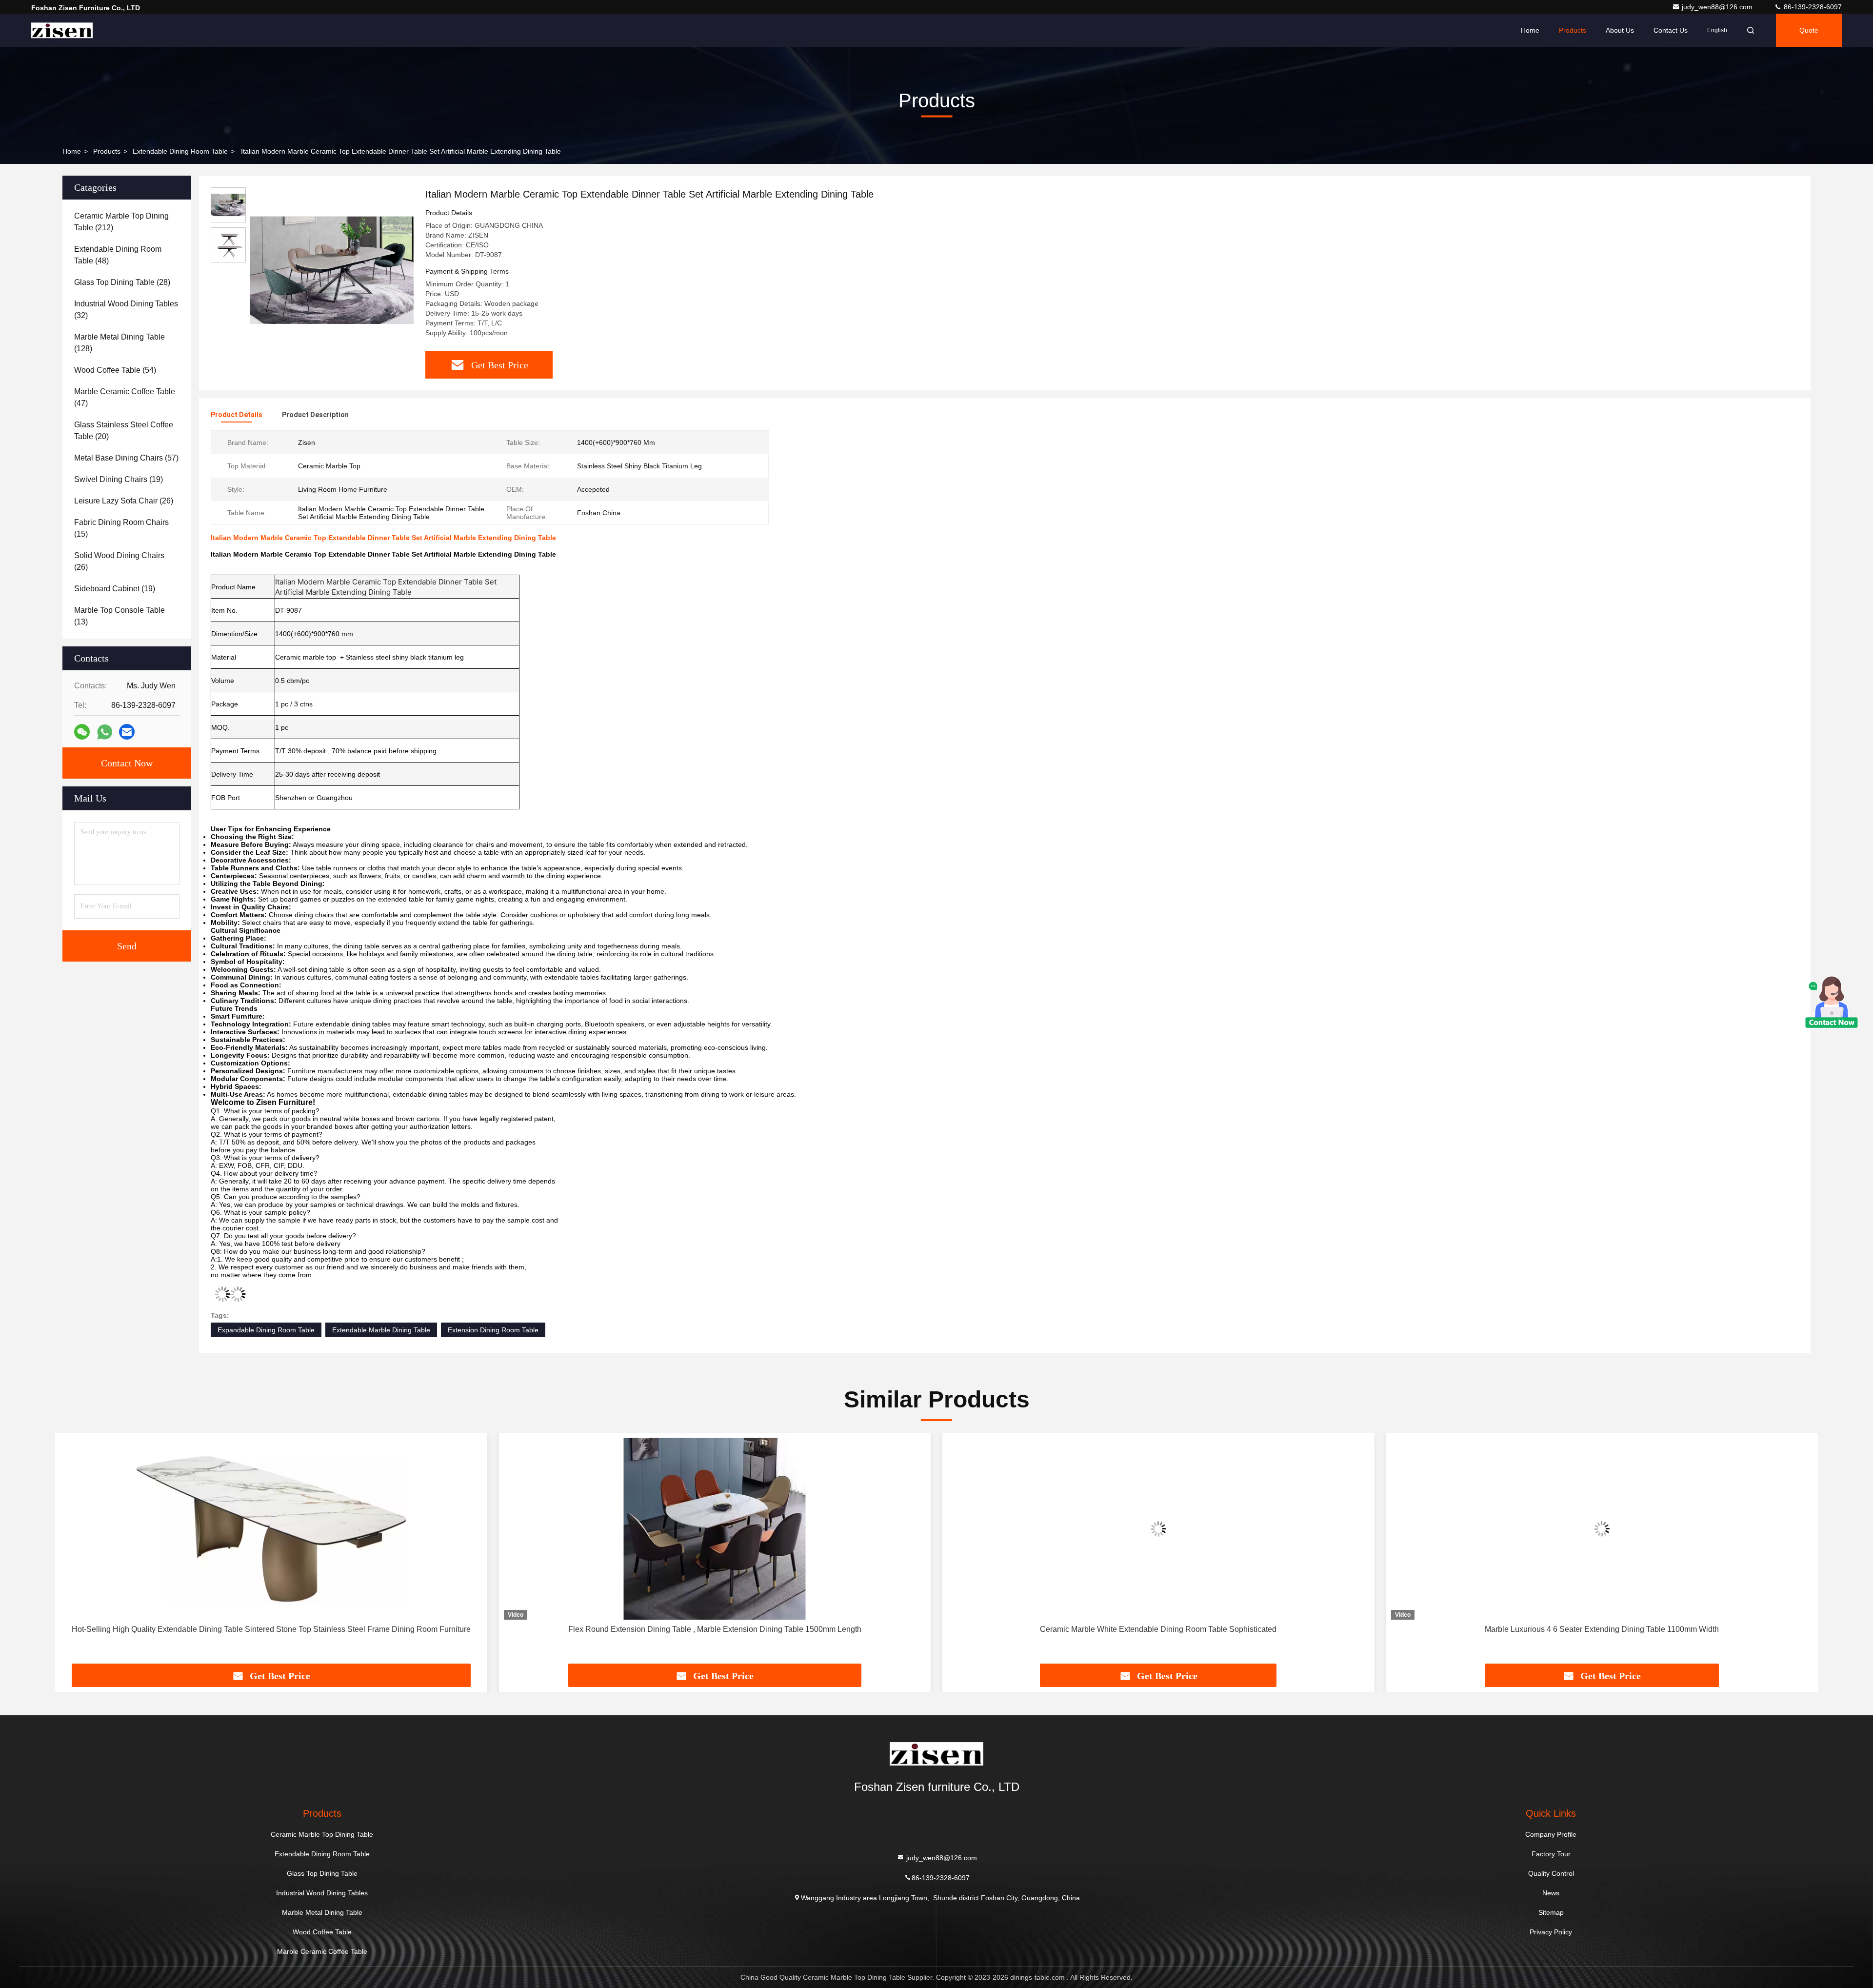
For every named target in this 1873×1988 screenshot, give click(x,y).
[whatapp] (105, 732)
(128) (120, 343)
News (1551, 1893)
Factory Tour (1551, 1854)
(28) (122, 282)
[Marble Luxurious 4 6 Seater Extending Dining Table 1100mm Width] (1585, 1529)
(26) (124, 501)
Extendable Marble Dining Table (381, 1330)
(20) (124, 431)
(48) (118, 255)
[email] (127, 732)
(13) (120, 616)
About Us (1620, 30)
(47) (125, 397)
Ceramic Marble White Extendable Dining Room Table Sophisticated (1141, 1629)
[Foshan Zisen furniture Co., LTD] (62, 30)
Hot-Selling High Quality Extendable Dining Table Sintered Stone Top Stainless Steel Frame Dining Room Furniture (254, 1629)
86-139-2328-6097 (1812, 7)
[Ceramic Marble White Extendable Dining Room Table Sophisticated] (1141, 1529)
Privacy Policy (1551, 1932)
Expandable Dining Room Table (266, 1330)
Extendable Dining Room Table (180, 151)
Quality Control (1551, 1873)
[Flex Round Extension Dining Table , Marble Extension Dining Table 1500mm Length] (698, 1529)
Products (1573, 30)
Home (1530, 30)
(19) (119, 479)
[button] (73, 1552)
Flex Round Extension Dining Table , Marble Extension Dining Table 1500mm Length (698, 1629)
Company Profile (1551, 1834)
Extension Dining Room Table (493, 1330)
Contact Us (1671, 30)
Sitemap (1551, 1912)
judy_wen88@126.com (1718, 7)
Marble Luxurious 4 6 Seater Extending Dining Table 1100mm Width (1585, 1629)
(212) (121, 222)
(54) (115, 370)
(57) (126, 458)
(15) (121, 528)
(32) (126, 310)
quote (1809, 30)
